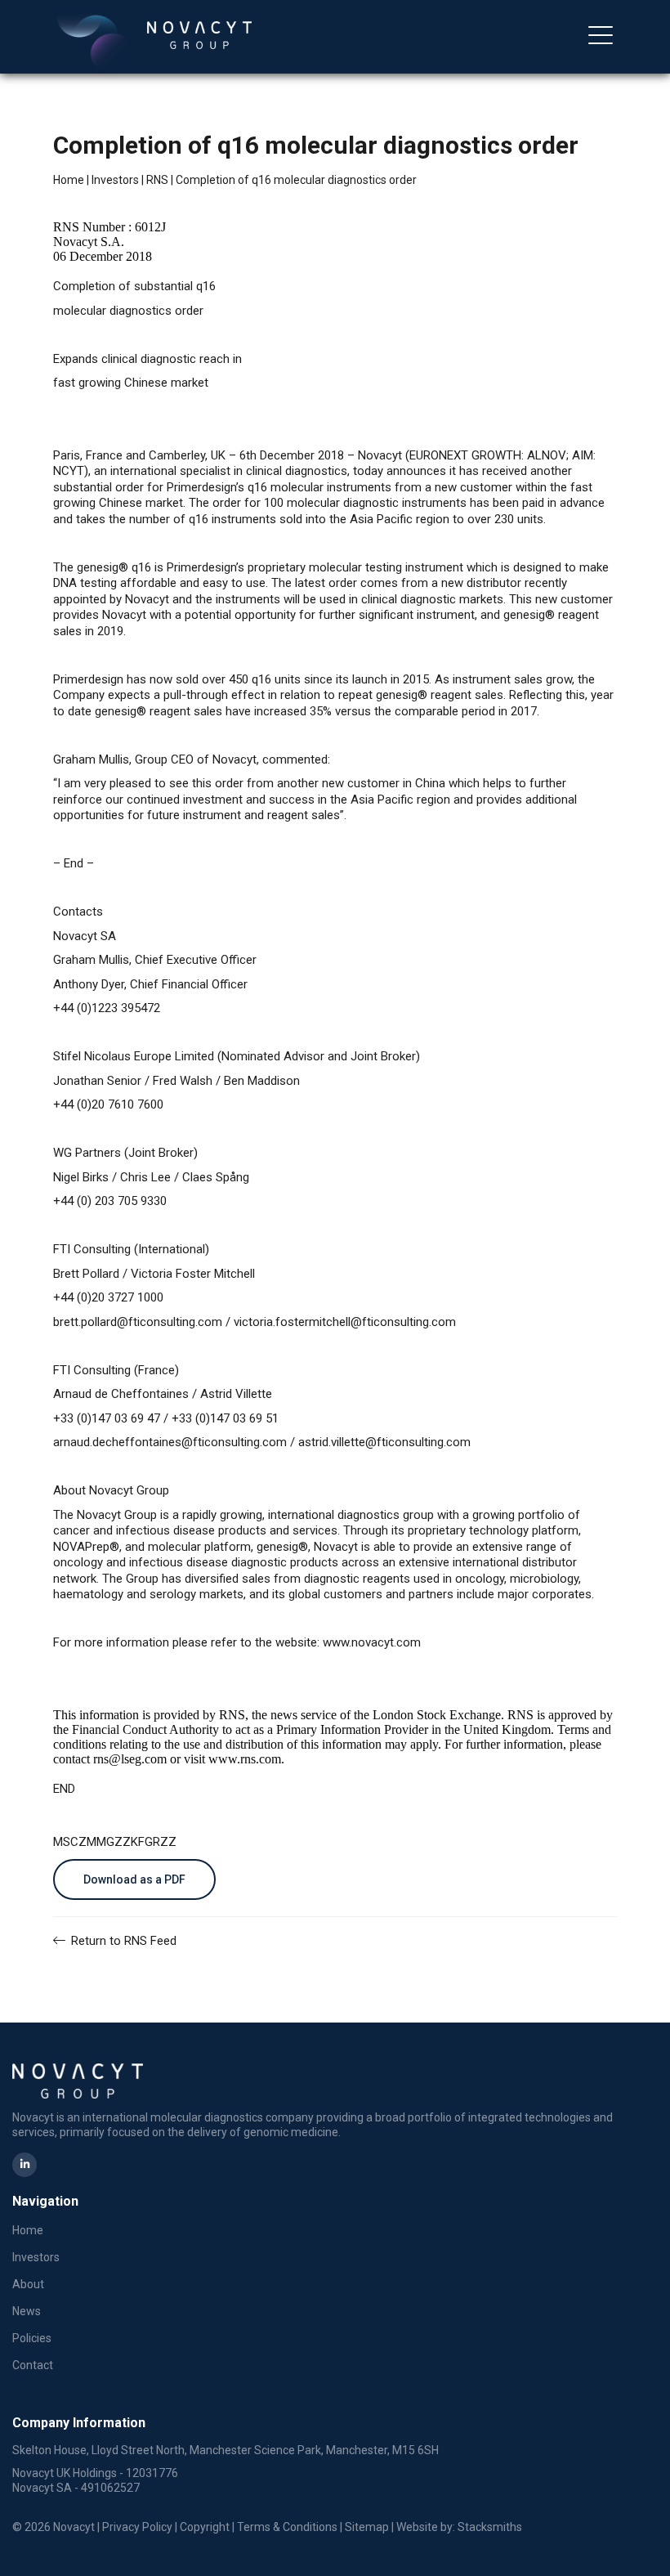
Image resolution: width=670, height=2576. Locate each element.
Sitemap (367, 2527)
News (27, 2311)
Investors (115, 180)
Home (69, 180)
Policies (32, 2338)
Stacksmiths (490, 2527)
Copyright (205, 2527)
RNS (157, 180)
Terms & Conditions (287, 2527)
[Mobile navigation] (601, 37)
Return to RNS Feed (122, 1941)
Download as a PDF (134, 1879)
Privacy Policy (137, 2527)
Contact (33, 2365)
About (29, 80)
